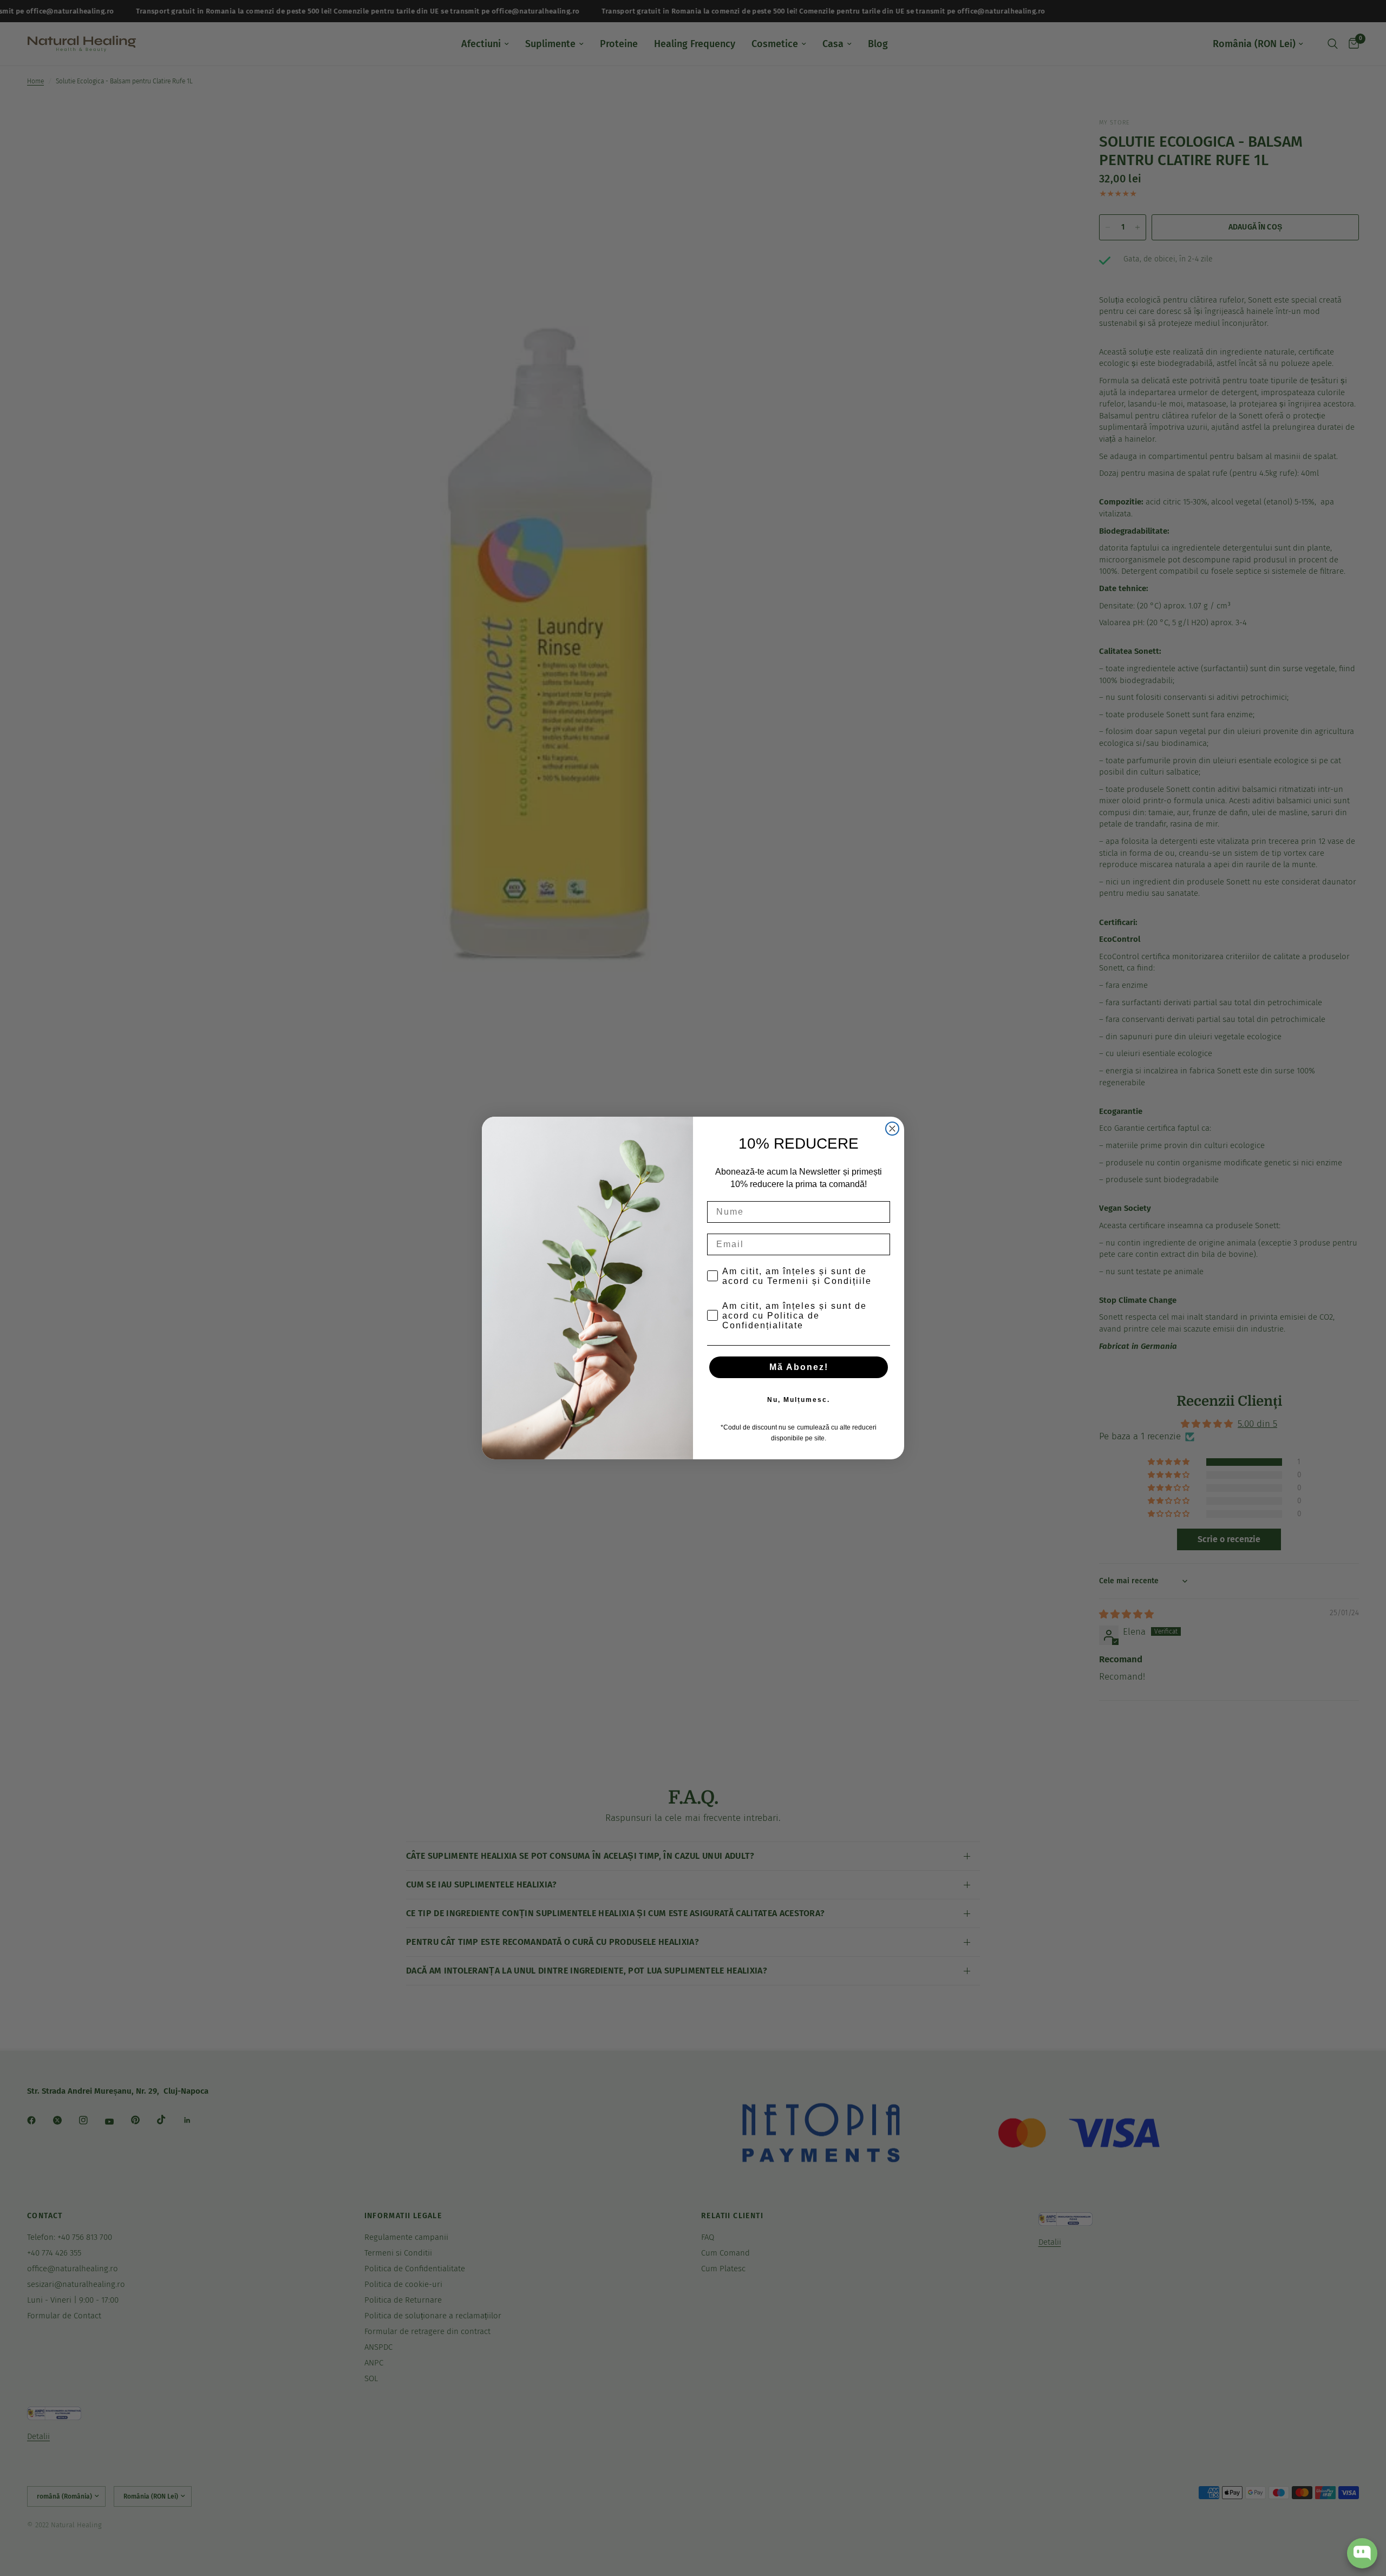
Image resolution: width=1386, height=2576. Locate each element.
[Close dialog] (892, 1129)
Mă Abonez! (799, 1367)
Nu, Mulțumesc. (799, 1400)
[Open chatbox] (1362, 2553)
